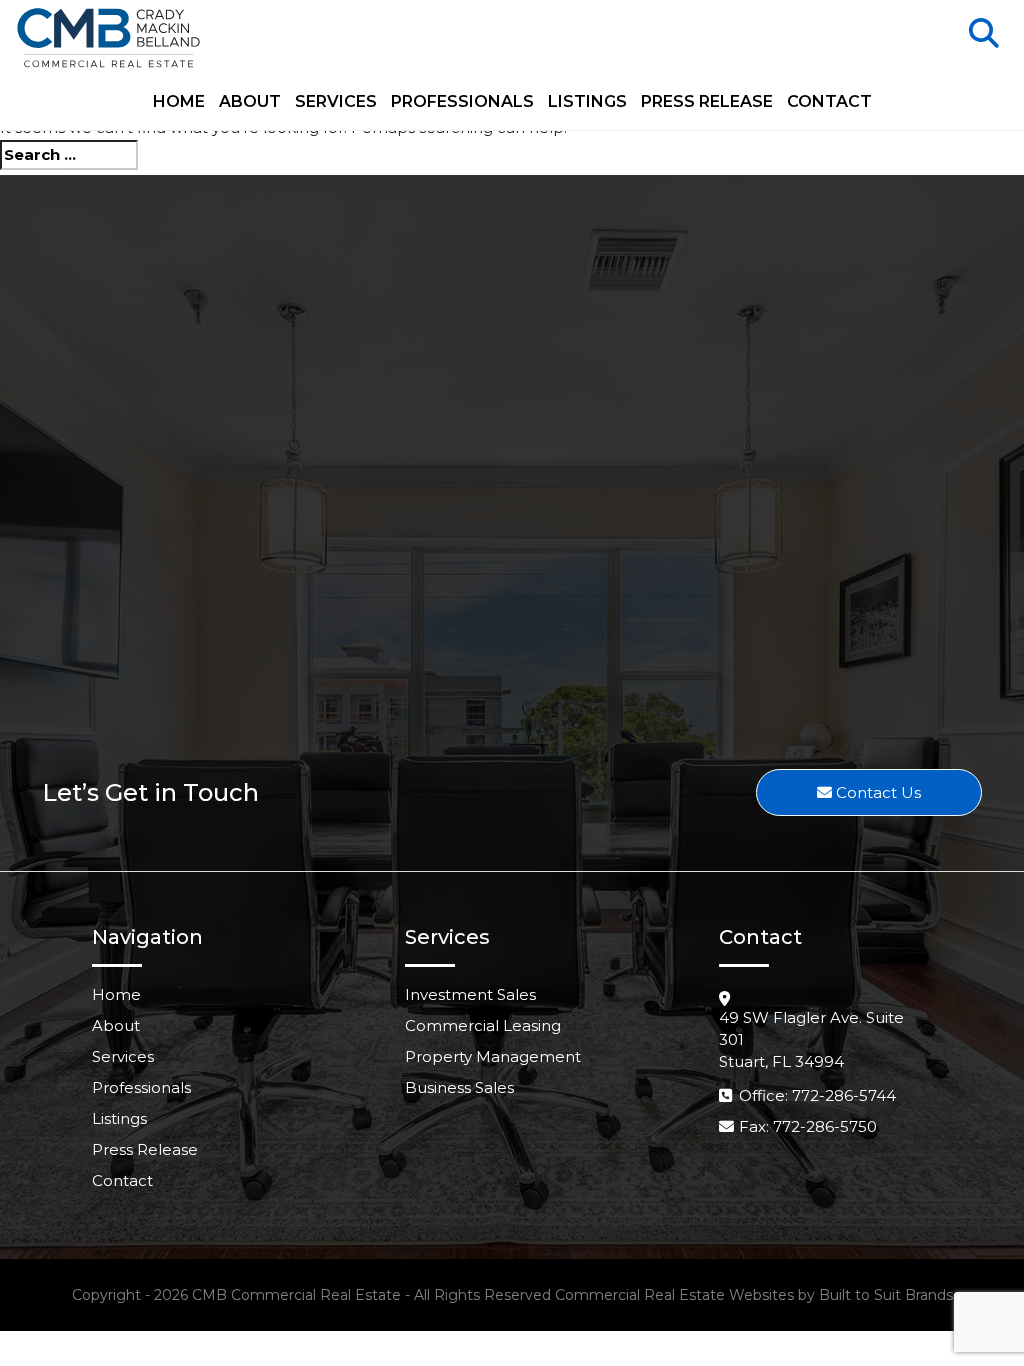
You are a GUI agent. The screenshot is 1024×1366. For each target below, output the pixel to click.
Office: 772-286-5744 (817, 1095)
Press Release (707, 102)
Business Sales (459, 1087)
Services (336, 102)
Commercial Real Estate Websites (674, 1295)
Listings (587, 102)
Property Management (493, 1056)
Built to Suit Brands (886, 1295)
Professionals (462, 102)
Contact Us (876, 792)
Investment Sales (470, 994)
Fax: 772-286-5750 (808, 1126)
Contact (829, 102)
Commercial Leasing (483, 1025)
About (250, 102)
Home (179, 102)
